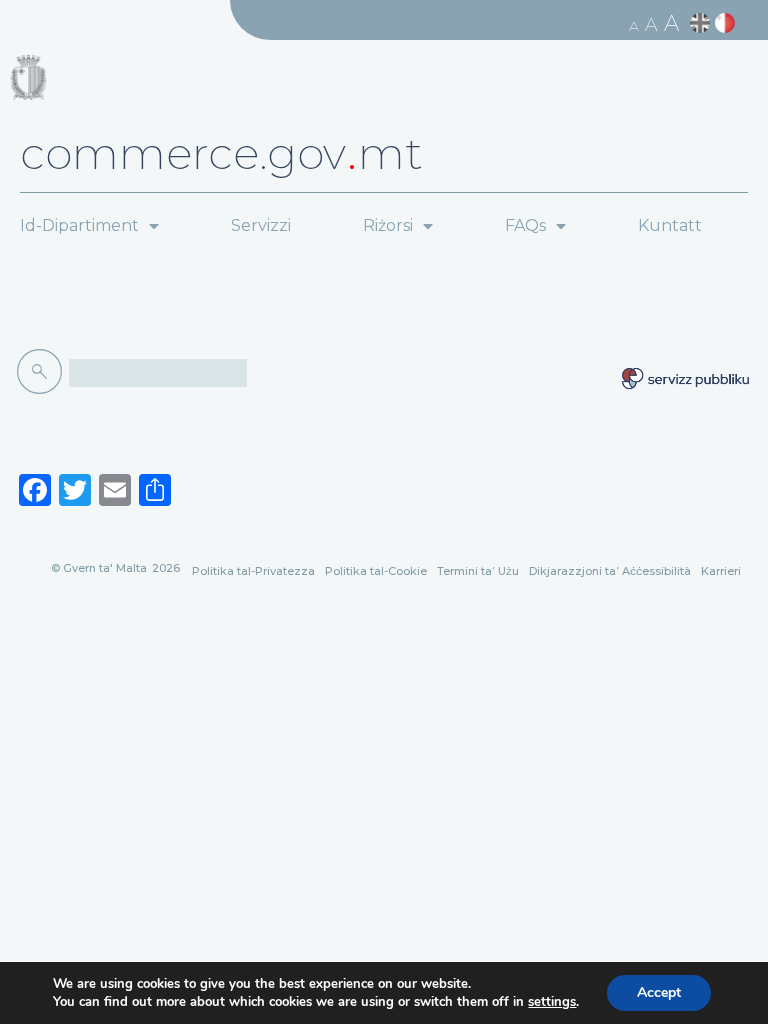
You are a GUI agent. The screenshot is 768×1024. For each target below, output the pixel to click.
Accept (659, 992)
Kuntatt (670, 225)
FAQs (525, 225)
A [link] (634, 26)
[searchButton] (43, 372)
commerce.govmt (221, 153)
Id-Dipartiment (79, 225)
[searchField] (158, 373)
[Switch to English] (702, 23)
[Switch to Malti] (727, 23)
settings (552, 1002)
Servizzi (261, 225)
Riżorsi (388, 225)
